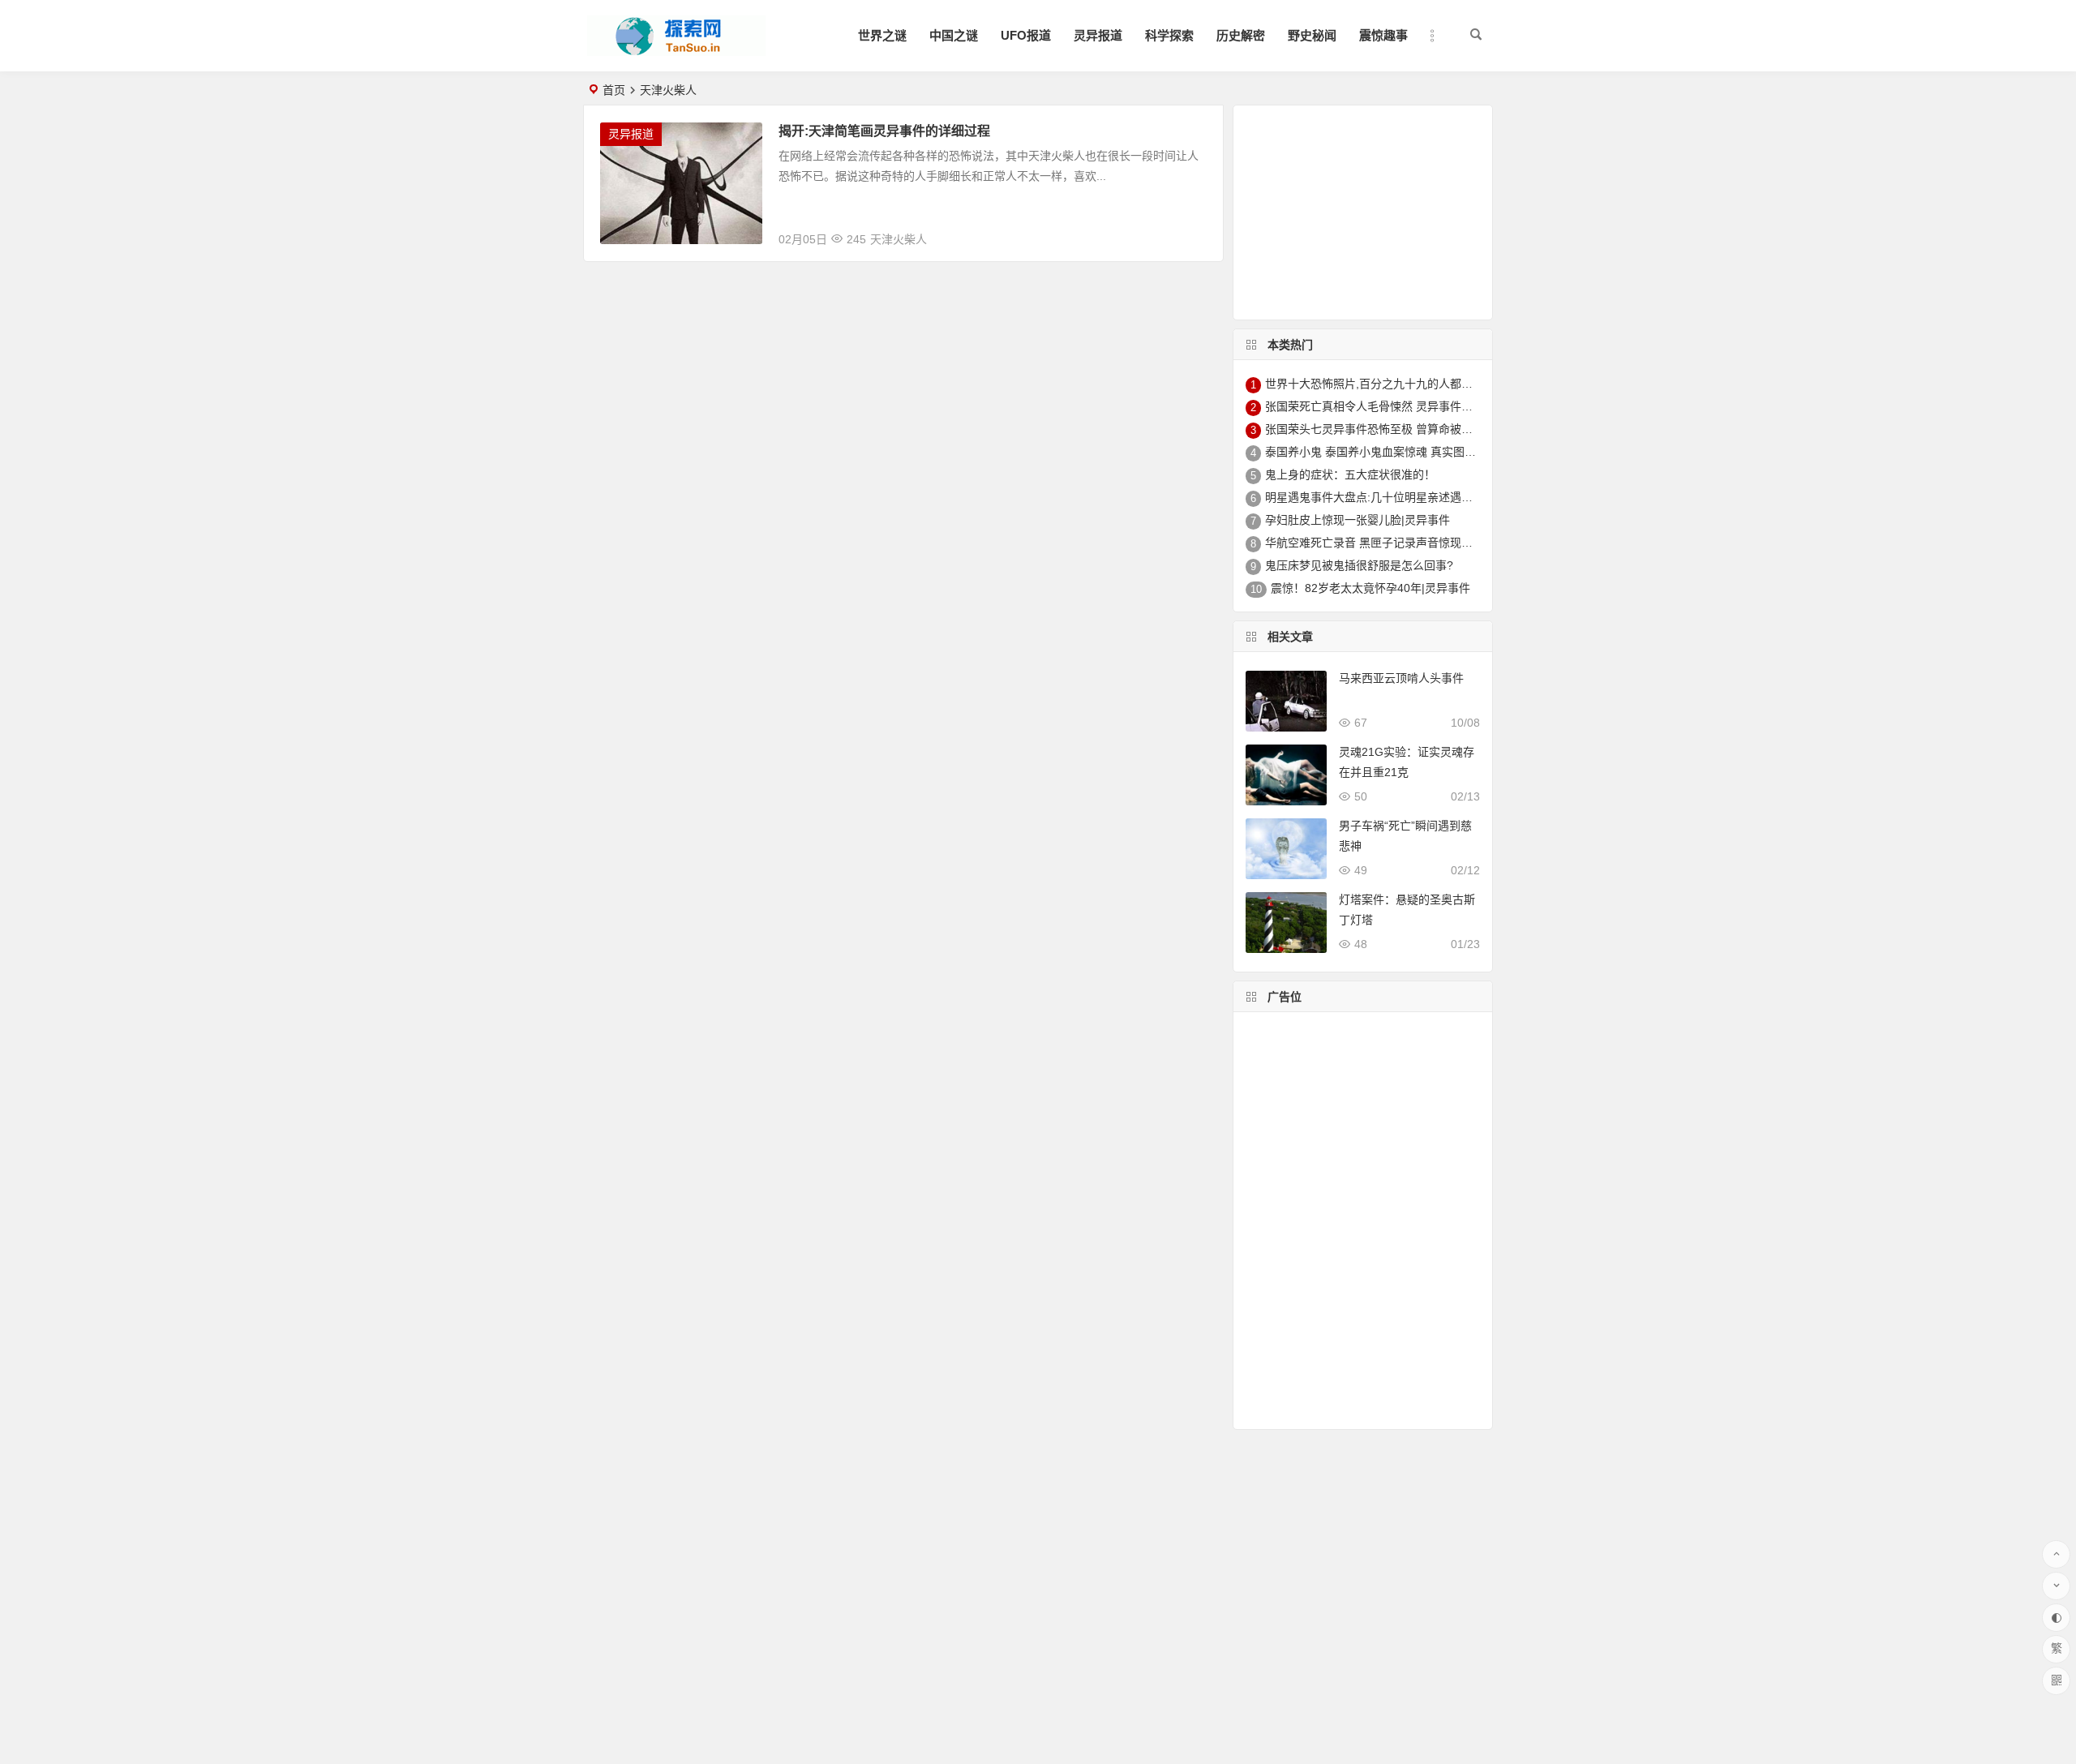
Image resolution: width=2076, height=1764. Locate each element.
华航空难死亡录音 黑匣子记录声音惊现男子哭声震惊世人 (1409, 543)
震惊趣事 (1383, 35)
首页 (614, 90)
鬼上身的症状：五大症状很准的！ (1350, 474)
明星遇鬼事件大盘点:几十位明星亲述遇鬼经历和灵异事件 (1409, 497)
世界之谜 (882, 35)
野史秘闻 (1312, 35)
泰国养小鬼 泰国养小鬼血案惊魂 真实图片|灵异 (1383, 452)
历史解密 (1241, 35)
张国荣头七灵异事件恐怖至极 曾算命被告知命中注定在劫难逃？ (1426, 429)
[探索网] (676, 49)
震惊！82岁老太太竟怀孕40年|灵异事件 (1370, 588)
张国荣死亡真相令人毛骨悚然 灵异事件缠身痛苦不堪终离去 (1414, 406)
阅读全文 (1191, 233)
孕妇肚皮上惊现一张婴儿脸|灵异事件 (1358, 520)
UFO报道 (1026, 35)
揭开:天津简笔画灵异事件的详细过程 (884, 131)
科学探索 (1169, 35)
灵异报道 (1098, 35)
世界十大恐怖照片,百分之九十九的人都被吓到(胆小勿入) (1407, 384)
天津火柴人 (899, 239)
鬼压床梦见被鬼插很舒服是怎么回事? (1359, 565)
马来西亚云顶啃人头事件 (1401, 678)
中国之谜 (954, 35)
